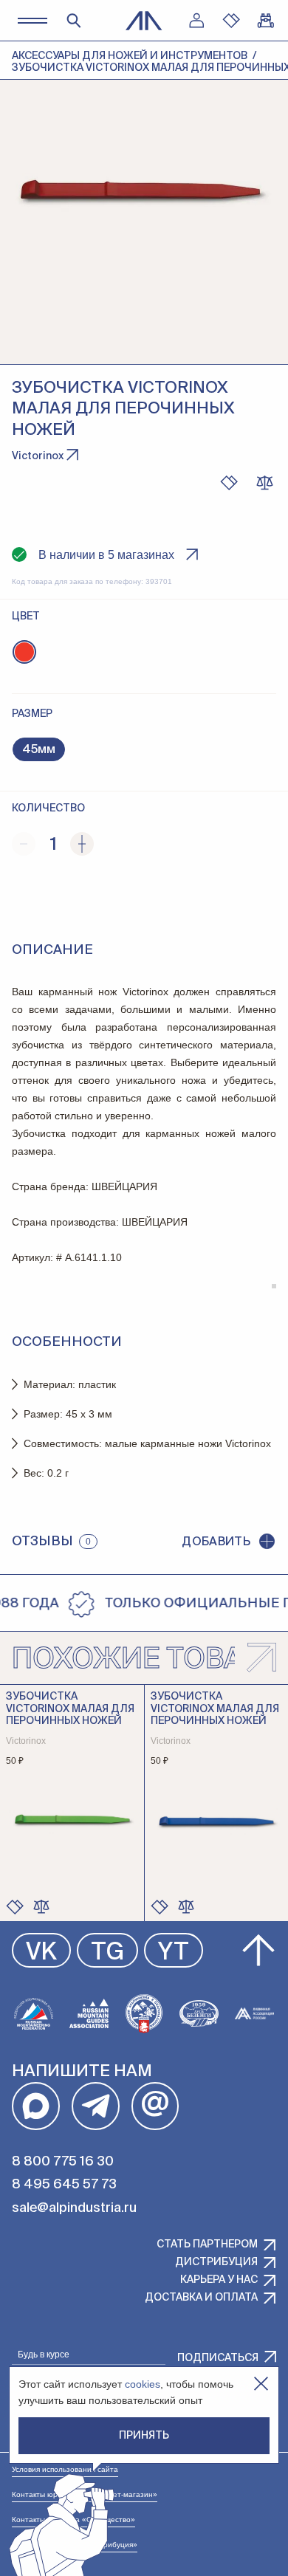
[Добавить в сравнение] (41, 1906)
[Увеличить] (82, 844)
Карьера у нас (219, 2280)
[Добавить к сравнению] (264, 483)
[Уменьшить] (24, 844)
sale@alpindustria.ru (74, 2208)
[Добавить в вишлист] (229, 483)
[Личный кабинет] (196, 21)
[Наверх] (258, 1951)
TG (107, 1953)
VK (41, 1953)
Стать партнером (207, 2244)
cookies (143, 2384)
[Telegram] (96, 2106)
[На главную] (144, 21)
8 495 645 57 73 (64, 2185)
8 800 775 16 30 (63, 2162)
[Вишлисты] (231, 21)
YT (174, 1953)
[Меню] (32, 20)
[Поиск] (74, 21)
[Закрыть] (261, 2384)
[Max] (36, 2106)
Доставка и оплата (201, 2298)
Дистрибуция (216, 2262)
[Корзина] (266, 21)
